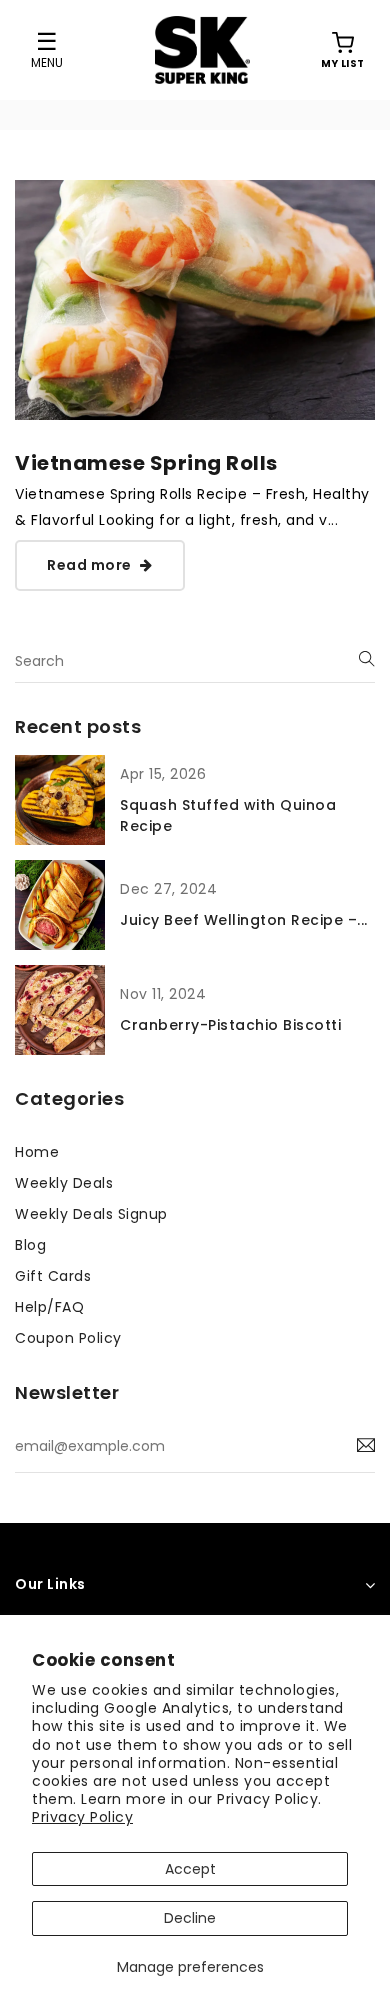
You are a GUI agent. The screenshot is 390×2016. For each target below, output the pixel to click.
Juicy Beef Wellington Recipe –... (244, 920)
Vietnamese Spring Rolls (146, 463)
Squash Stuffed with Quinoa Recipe (228, 815)
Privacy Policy (82, 1817)
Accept (190, 1869)
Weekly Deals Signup (91, 1214)
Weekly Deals (64, 1183)
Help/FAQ (49, 1307)
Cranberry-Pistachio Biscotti (230, 1025)
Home (37, 1152)
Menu (47, 62)
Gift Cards (53, 1276)
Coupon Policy (68, 1338)
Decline (190, 1918)
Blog (30, 1245)
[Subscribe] (366, 1446)
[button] (343, 50)
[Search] (367, 659)
